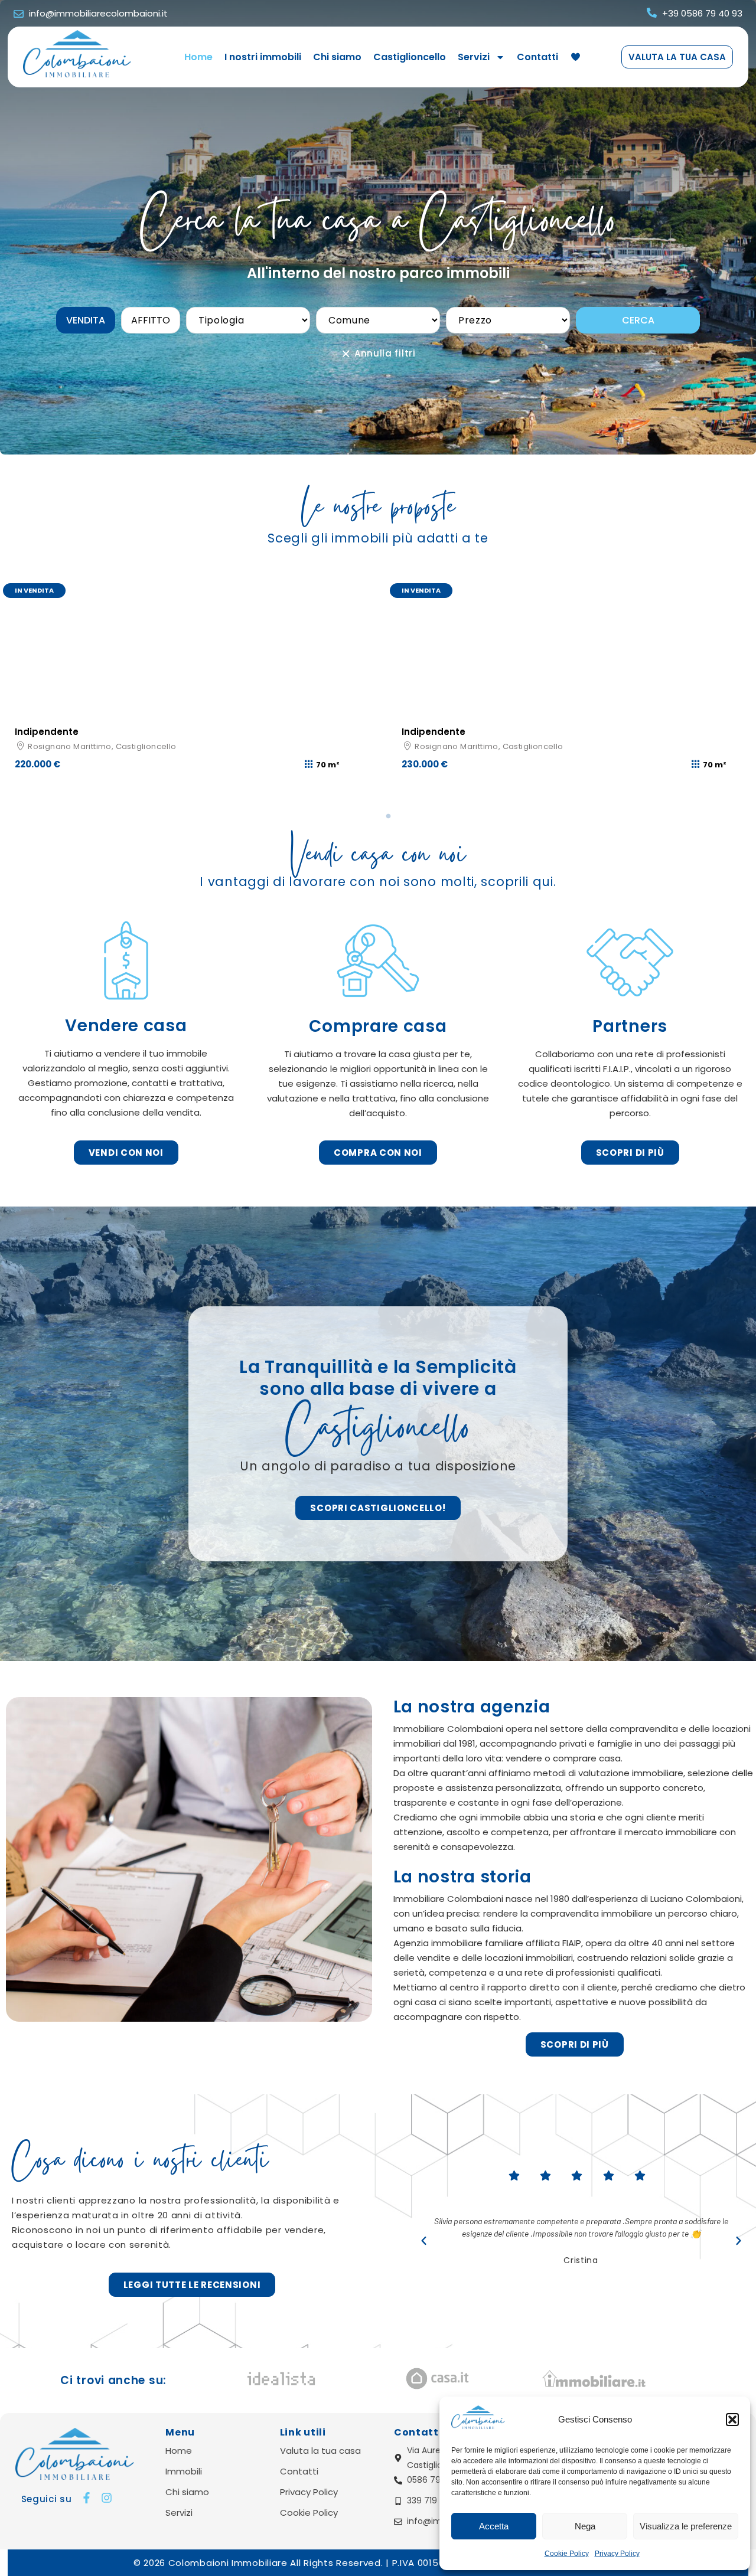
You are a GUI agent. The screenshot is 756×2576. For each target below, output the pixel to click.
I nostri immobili (263, 57)
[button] (732, 2420)
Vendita (86, 320)
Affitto (151, 320)
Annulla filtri (384, 354)
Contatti (537, 57)
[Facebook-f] (87, 2498)
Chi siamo (337, 57)
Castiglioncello (410, 57)
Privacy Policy (617, 2554)
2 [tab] (387, 816)
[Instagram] (107, 2498)
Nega (585, 2526)
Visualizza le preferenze (686, 2526)
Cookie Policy (567, 2554)
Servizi (474, 57)
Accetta (494, 2526)
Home (198, 57)
